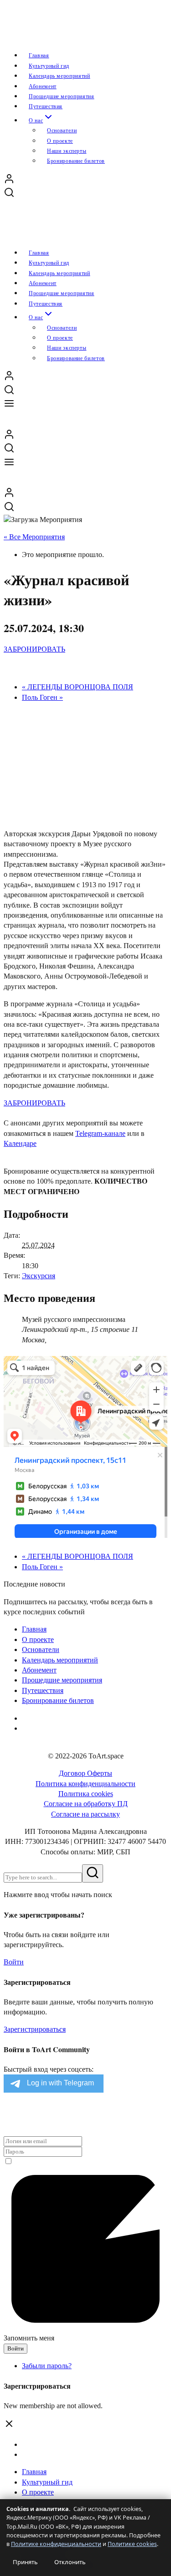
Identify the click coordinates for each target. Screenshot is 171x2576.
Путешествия (43, 1690)
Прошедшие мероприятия (62, 1680)
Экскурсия (39, 1276)
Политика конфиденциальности (85, 1784)
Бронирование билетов (76, 161)
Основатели (41, 1650)
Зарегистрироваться (35, 2029)
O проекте (38, 1640)
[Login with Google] (5, 2117)
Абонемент (39, 1670)
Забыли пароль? (47, 2366)
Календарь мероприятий (60, 1660)
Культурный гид (47, 2482)
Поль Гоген (42, 697)
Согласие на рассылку (85, 1814)
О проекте (38, 2492)
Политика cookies (86, 1794)
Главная (34, 1629)
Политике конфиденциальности (56, 2544)
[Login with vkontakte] (6, 2117)
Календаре (20, 1143)
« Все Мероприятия (34, 537)
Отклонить (70, 2562)
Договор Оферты (85, 1773)
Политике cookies (132, 2544)
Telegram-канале (100, 1133)
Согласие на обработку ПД (86, 1804)
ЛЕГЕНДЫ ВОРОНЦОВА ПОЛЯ (78, 687)
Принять (25, 2562)
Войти (14, 1962)
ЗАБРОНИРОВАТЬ (34, 649)
